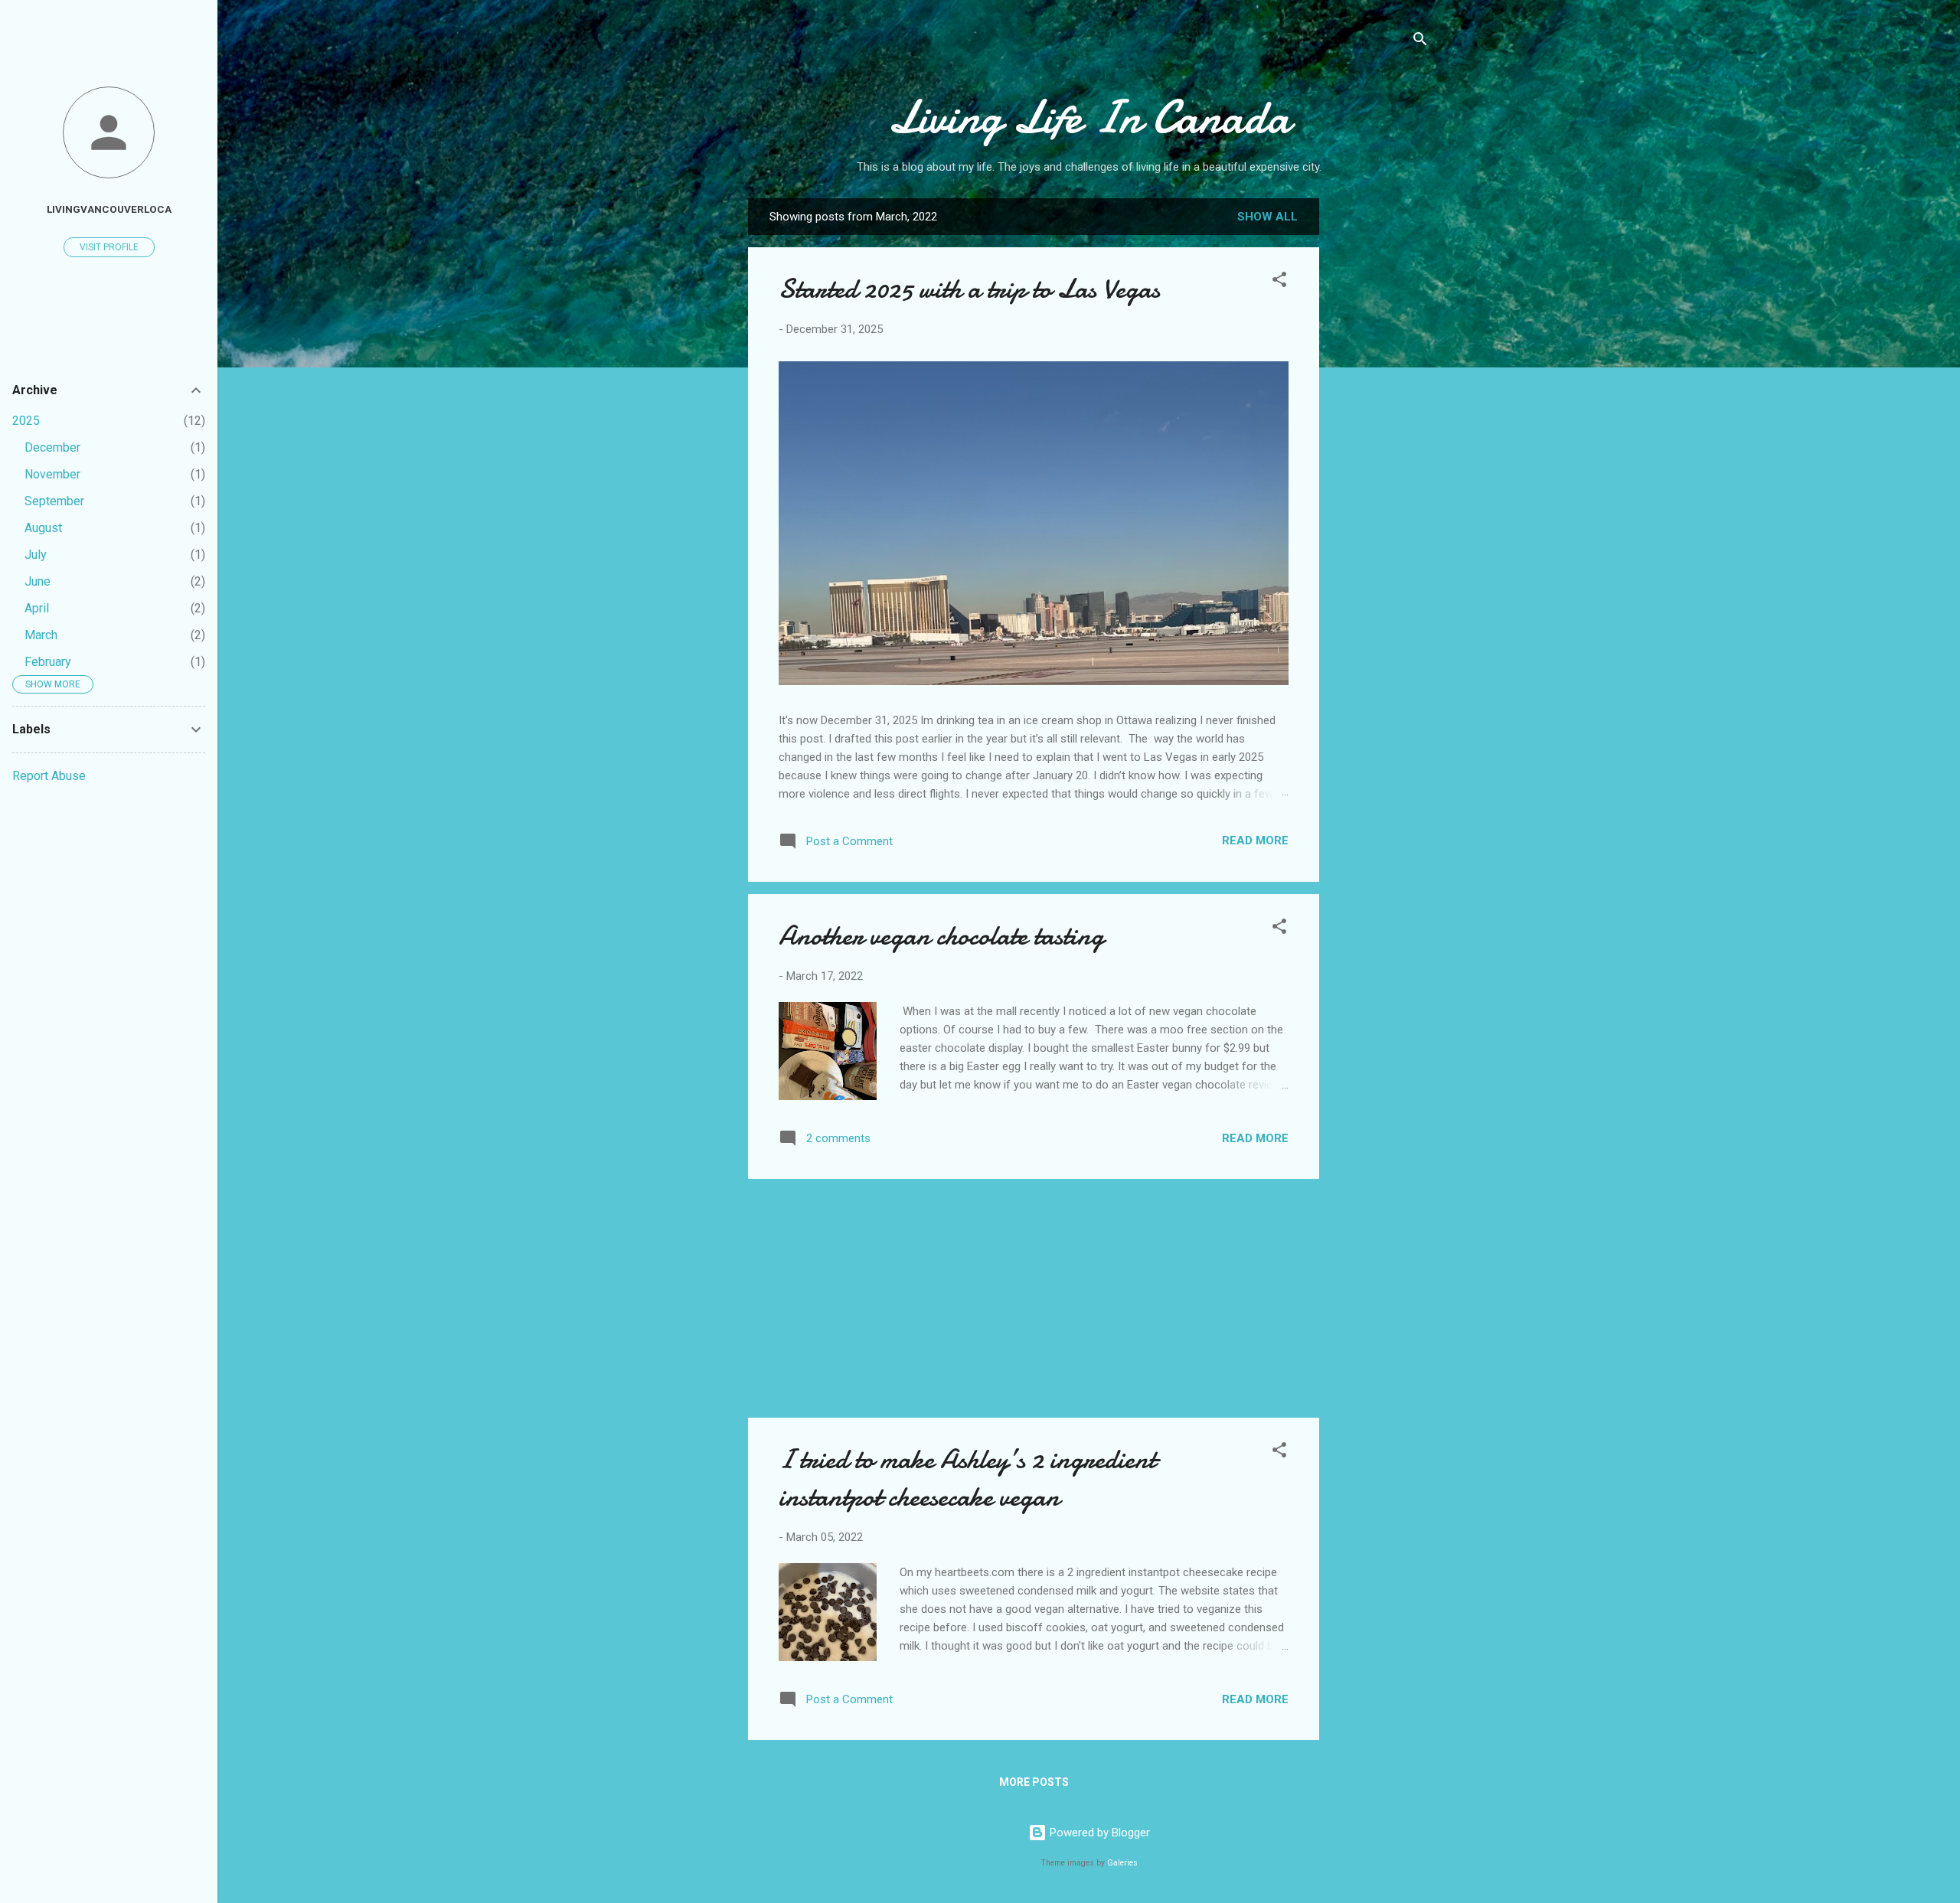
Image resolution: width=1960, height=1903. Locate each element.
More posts (1034, 1782)
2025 (26, 421)
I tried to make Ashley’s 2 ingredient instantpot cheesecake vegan (967, 1478)
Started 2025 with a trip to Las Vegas (969, 289)
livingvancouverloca (109, 209)
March (41, 635)
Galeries (1122, 1863)
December (52, 447)
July (36, 555)
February (48, 662)
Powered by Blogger (1098, 1833)
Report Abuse (49, 776)
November (52, 474)
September (54, 501)
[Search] (1420, 42)
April (37, 608)
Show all (1267, 217)
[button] (1279, 282)
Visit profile (109, 247)
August (43, 528)
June (38, 581)
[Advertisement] (1380, 440)
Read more (1255, 841)
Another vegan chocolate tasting (941, 936)
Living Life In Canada (1089, 117)
